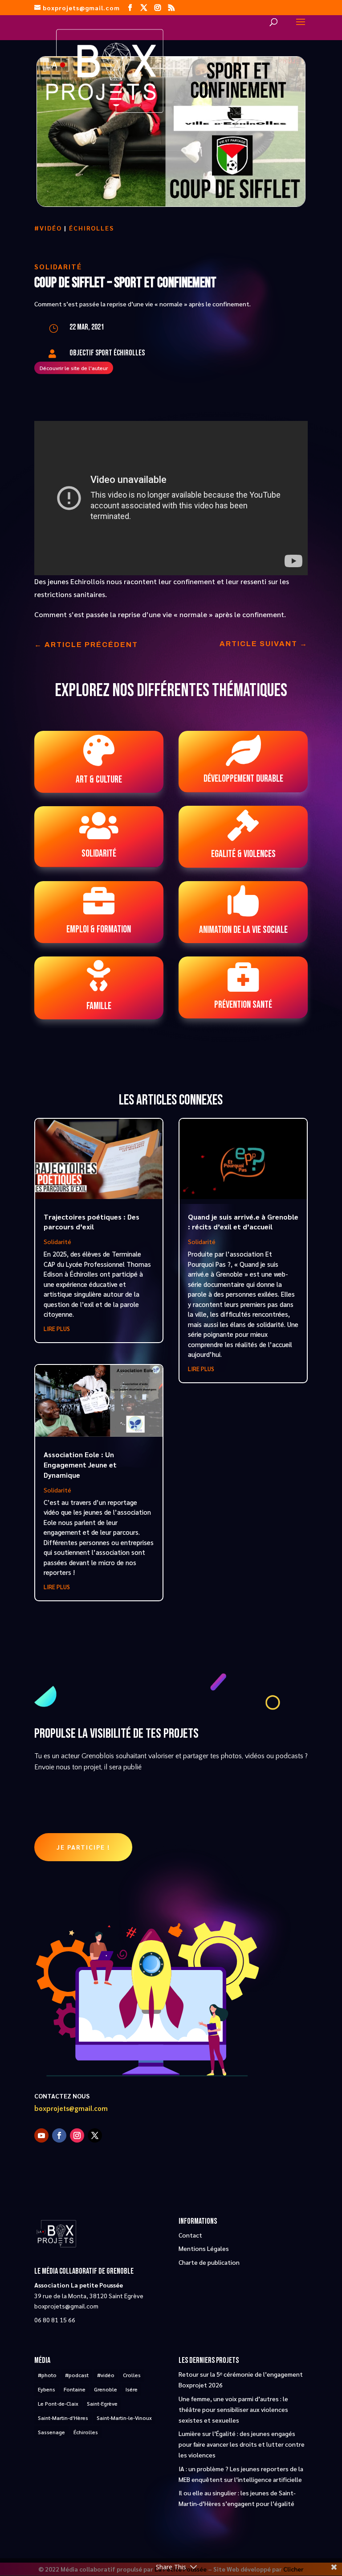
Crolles (132, 2375)
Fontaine (75, 2389)
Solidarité (58, 266)
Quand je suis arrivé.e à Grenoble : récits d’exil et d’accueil (243, 1222)
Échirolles (92, 228)
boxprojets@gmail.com (71, 2109)
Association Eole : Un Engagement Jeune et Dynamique (80, 1465)
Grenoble (106, 2389)
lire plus (57, 1329)
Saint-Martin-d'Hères (63, 2418)
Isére (132, 2389)
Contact (190, 2235)
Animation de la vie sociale (243, 930)
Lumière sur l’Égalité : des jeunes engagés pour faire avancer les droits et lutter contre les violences (242, 2444)
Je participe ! (83, 1847)
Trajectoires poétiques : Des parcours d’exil (92, 1222)
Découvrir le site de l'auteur (74, 368)
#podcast (77, 2375)
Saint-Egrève (102, 2403)
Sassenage (51, 2432)
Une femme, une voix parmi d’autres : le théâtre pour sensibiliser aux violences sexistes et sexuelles (233, 2409)
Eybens (47, 2389)
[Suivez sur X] (95, 2135)
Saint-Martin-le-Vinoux (124, 2418)
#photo (47, 2375)
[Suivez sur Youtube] (41, 2135)
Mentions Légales (204, 2248)
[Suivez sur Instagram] (77, 2135)
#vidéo (48, 228)
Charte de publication (209, 2262)
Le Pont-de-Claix (58, 2403)
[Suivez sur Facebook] (59, 2135)
